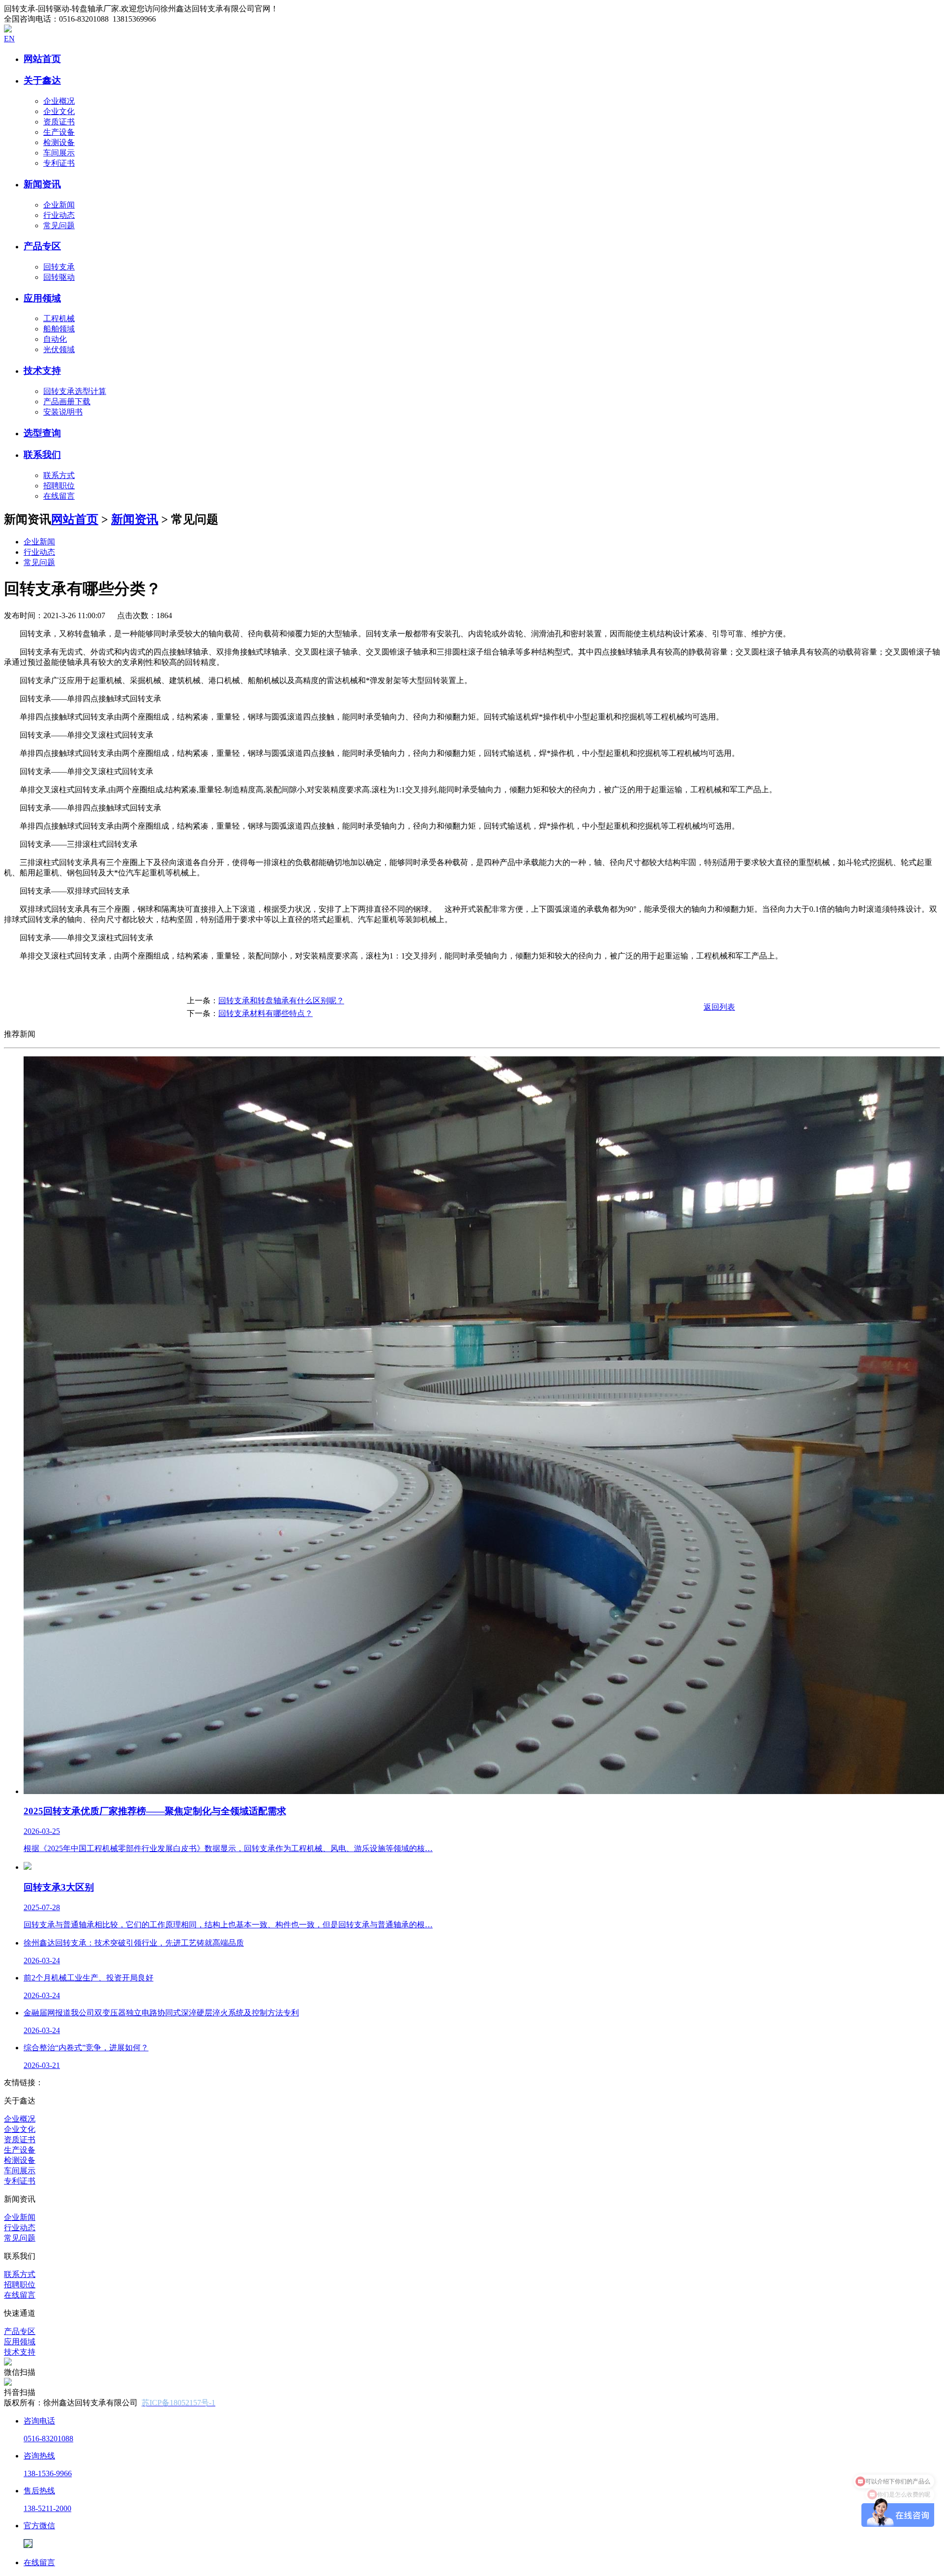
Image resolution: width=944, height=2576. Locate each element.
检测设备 (59, 142)
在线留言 (59, 496)
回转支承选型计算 (75, 391)
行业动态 (59, 215)
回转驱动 (59, 277)
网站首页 (75, 519)
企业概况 (59, 101)
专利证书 (59, 163)
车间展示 (59, 153)
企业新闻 (59, 205)
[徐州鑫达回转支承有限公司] (8, 30)
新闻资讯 (135, 519)
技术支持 (20, 2352)
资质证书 (59, 122)
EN (9, 39)
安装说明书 (63, 412)
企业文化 (59, 111)
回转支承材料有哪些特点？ (265, 1013)
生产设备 (59, 132)
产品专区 (20, 2331)
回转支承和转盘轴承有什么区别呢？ (281, 1001)
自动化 (55, 339)
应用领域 (20, 2342)
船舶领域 (59, 329)
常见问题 (59, 225)
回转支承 (59, 267)
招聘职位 (59, 486)
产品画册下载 (67, 402)
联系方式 (59, 475)
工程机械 (59, 318)
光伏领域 (59, 349)
